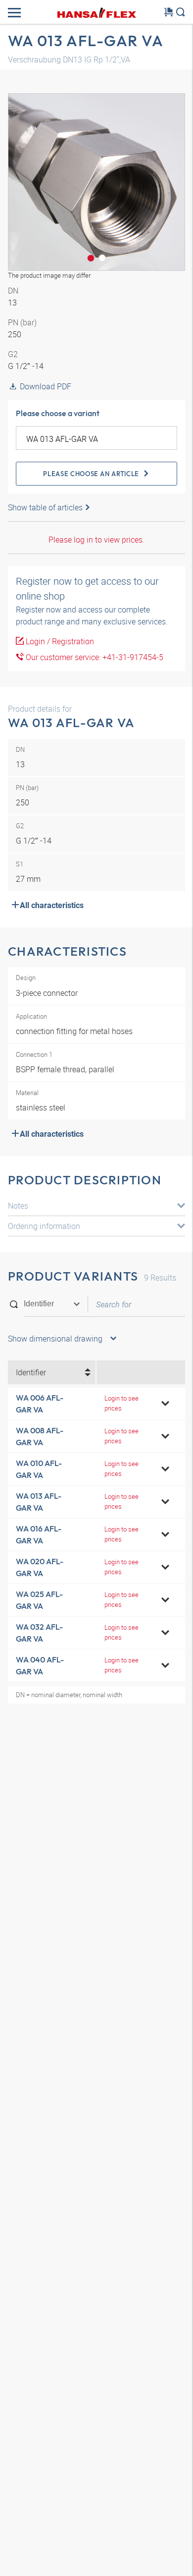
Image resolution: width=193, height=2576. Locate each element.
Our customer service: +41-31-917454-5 (94, 657)
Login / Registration (59, 641)
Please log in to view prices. (96, 540)
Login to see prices (121, 1403)
